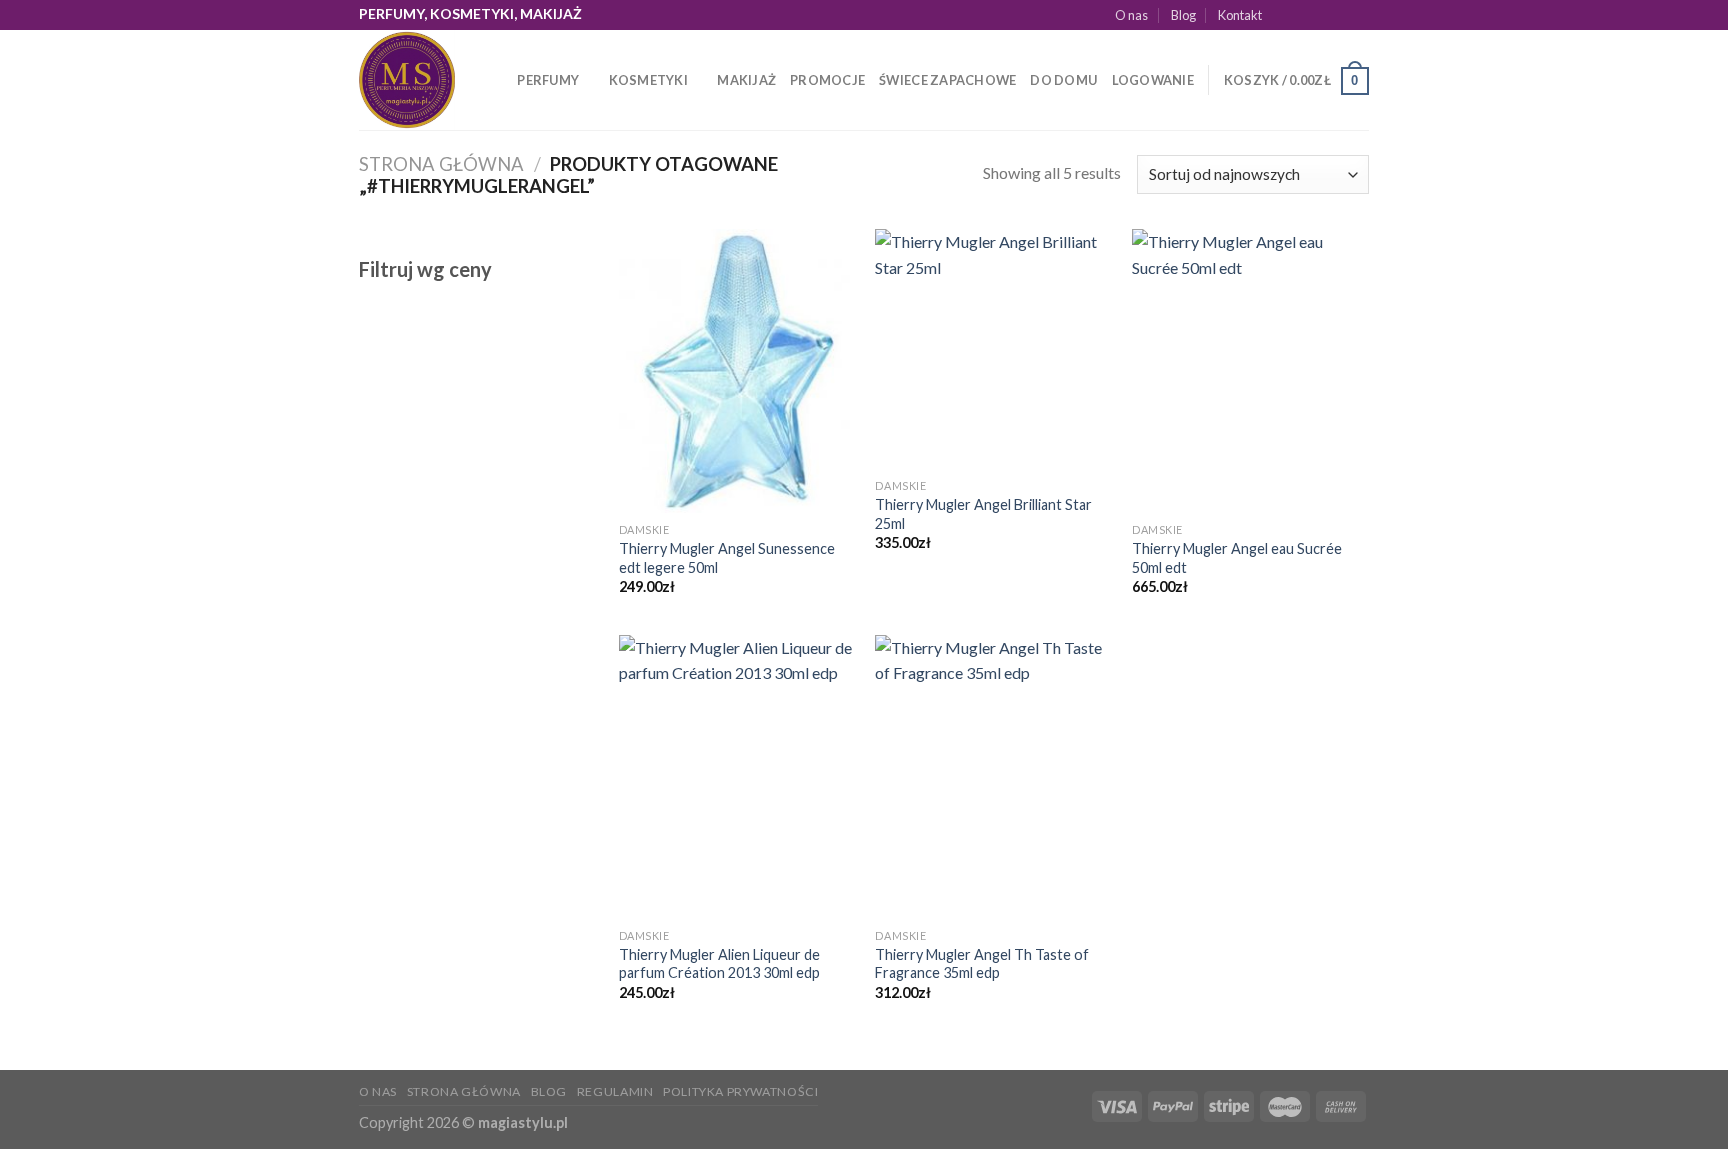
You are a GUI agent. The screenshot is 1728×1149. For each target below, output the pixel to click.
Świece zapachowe (947, 80)
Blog (1183, 15)
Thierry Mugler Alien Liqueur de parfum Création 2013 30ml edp (719, 964)
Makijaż (746, 80)
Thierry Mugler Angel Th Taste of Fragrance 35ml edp (982, 964)
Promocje (827, 80)
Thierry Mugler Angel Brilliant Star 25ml (983, 514)
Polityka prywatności (740, 1091)
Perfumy (548, 80)
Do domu (1063, 80)
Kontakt (1240, 15)
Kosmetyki (648, 80)
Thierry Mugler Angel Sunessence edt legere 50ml (727, 558)
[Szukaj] (495, 80)
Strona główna (441, 164)
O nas (1131, 15)
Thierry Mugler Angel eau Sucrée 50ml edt (1237, 558)
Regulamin (615, 1091)
